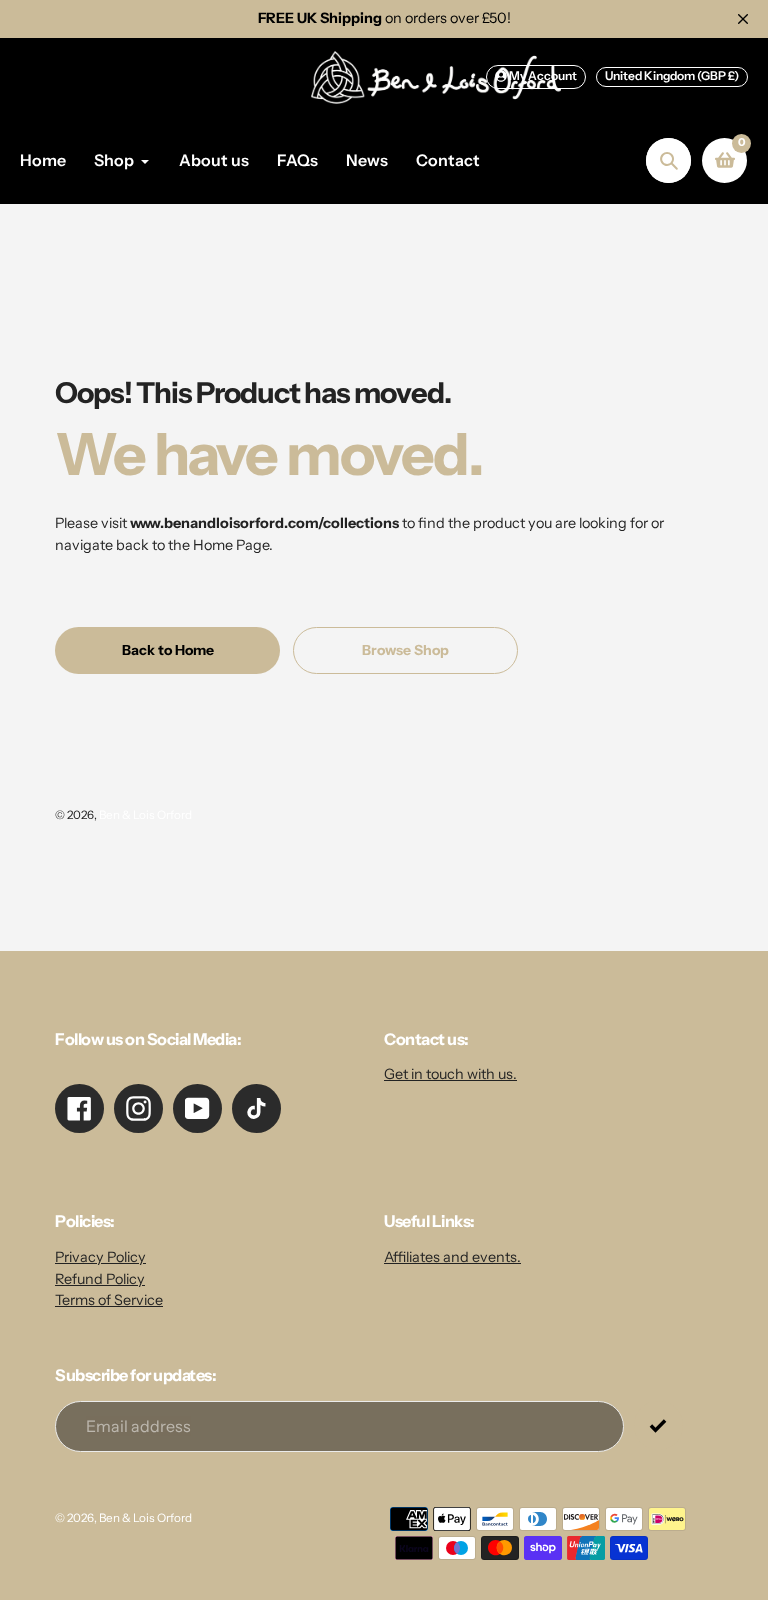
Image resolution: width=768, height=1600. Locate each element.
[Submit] (658, 1425)
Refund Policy (100, 1279)
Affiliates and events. (452, 1257)
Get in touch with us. (450, 1074)
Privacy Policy (100, 1257)
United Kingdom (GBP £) (672, 75)
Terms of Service (109, 1300)
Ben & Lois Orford (145, 815)
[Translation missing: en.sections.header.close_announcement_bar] (743, 19)
